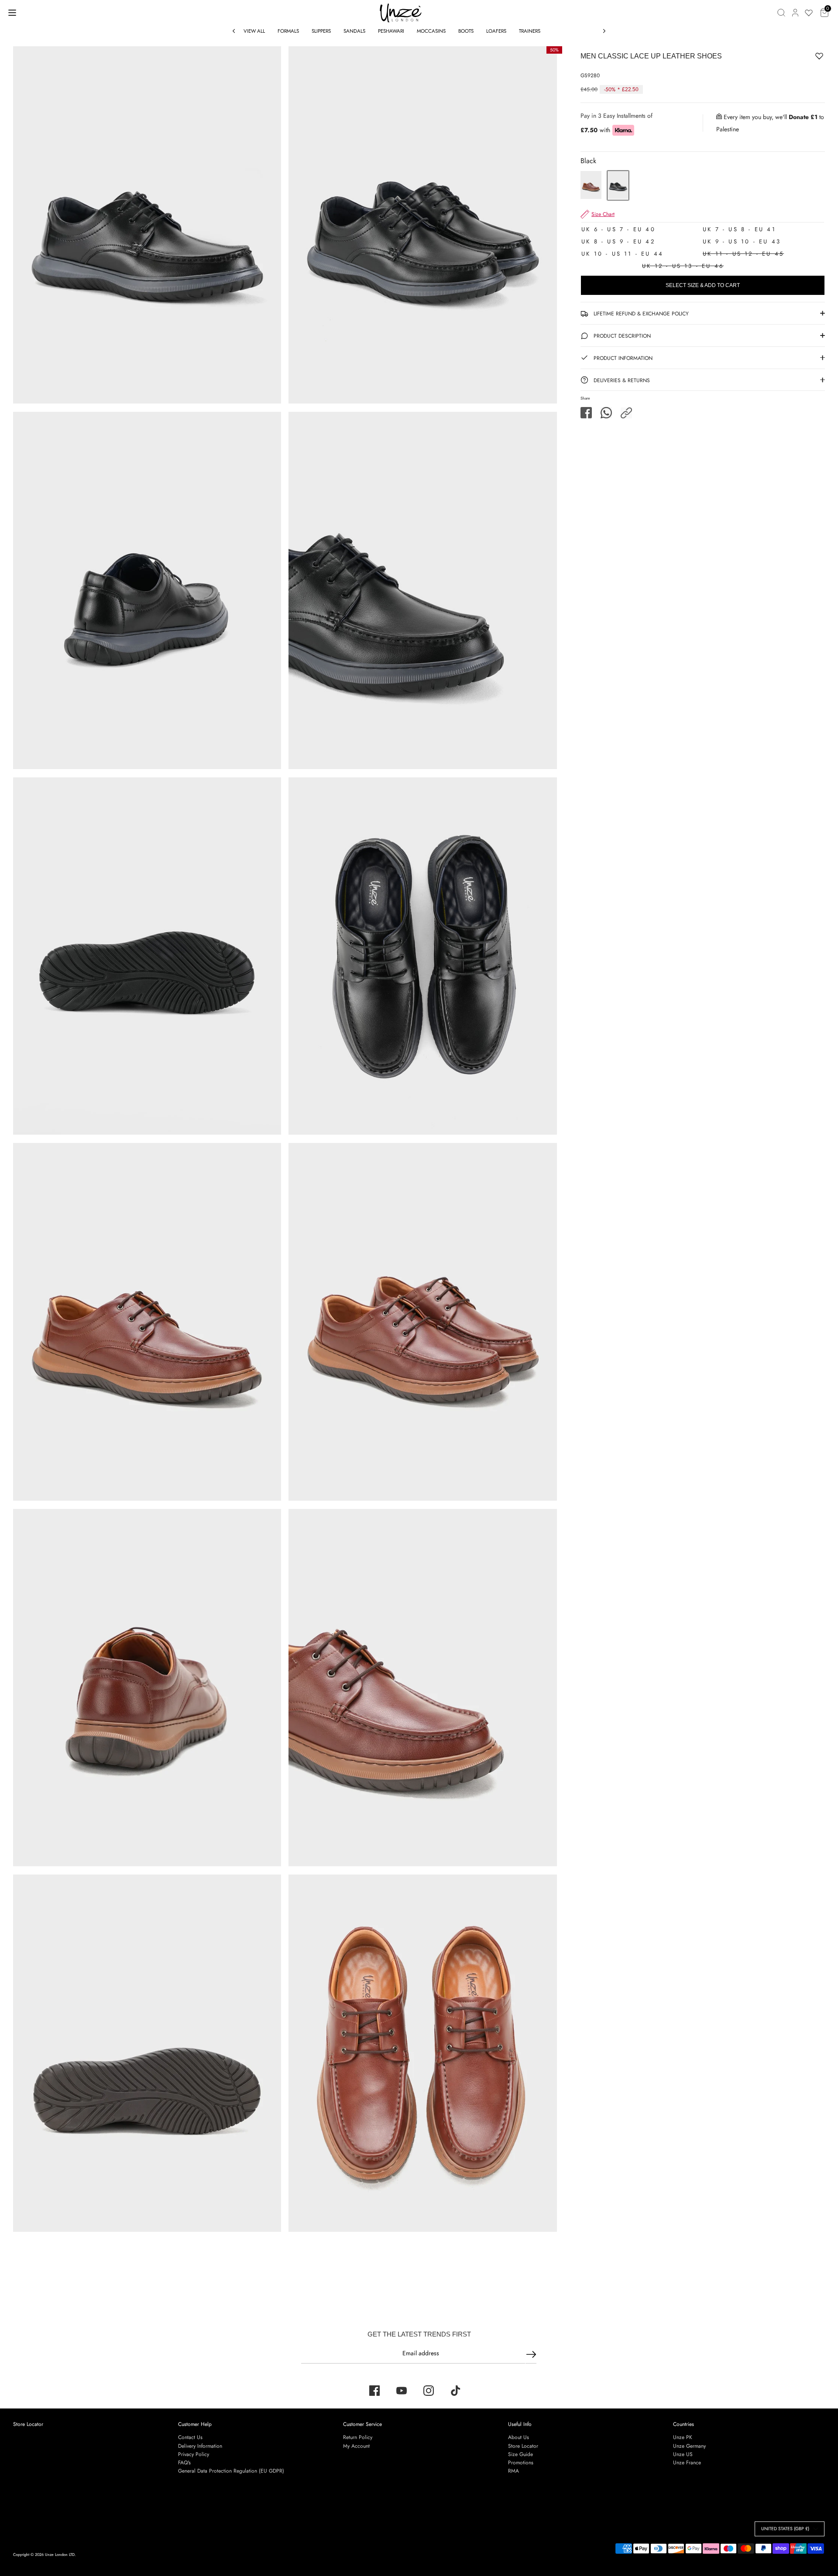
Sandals (354, 31)
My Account (356, 2446)
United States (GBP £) (785, 2529)
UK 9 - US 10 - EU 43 (742, 241)
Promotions (521, 2463)
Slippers (321, 31)
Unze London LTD (60, 2554)
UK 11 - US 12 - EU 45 (743, 254)
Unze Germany (689, 2446)
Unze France (687, 2463)
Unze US (683, 2454)
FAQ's (184, 2463)
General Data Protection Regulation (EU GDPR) (231, 2471)
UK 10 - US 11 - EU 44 (622, 254)
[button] (626, 413)
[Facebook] (374, 2391)
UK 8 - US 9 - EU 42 (618, 241)
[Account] (795, 13)
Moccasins (431, 31)
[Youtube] (402, 2391)
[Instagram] (429, 2391)
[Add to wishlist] (792, 58)
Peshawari (391, 31)
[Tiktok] (456, 2391)
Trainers (530, 31)
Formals (288, 31)
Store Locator (28, 2424)
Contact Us (190, 2437)
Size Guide (520, 2454)
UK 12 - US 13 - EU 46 (683, 266)
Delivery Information (200, 2446)
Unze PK (683, 2437)
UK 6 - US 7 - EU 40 (618, 229)
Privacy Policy (194, 2454)
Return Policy (358, 2437)
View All (254, 31)
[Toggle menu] (12, 12)
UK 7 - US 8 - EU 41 (739, 229)
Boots (466, 31)
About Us (519, 2437)
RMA (513, 2471)
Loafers (496, 31)
